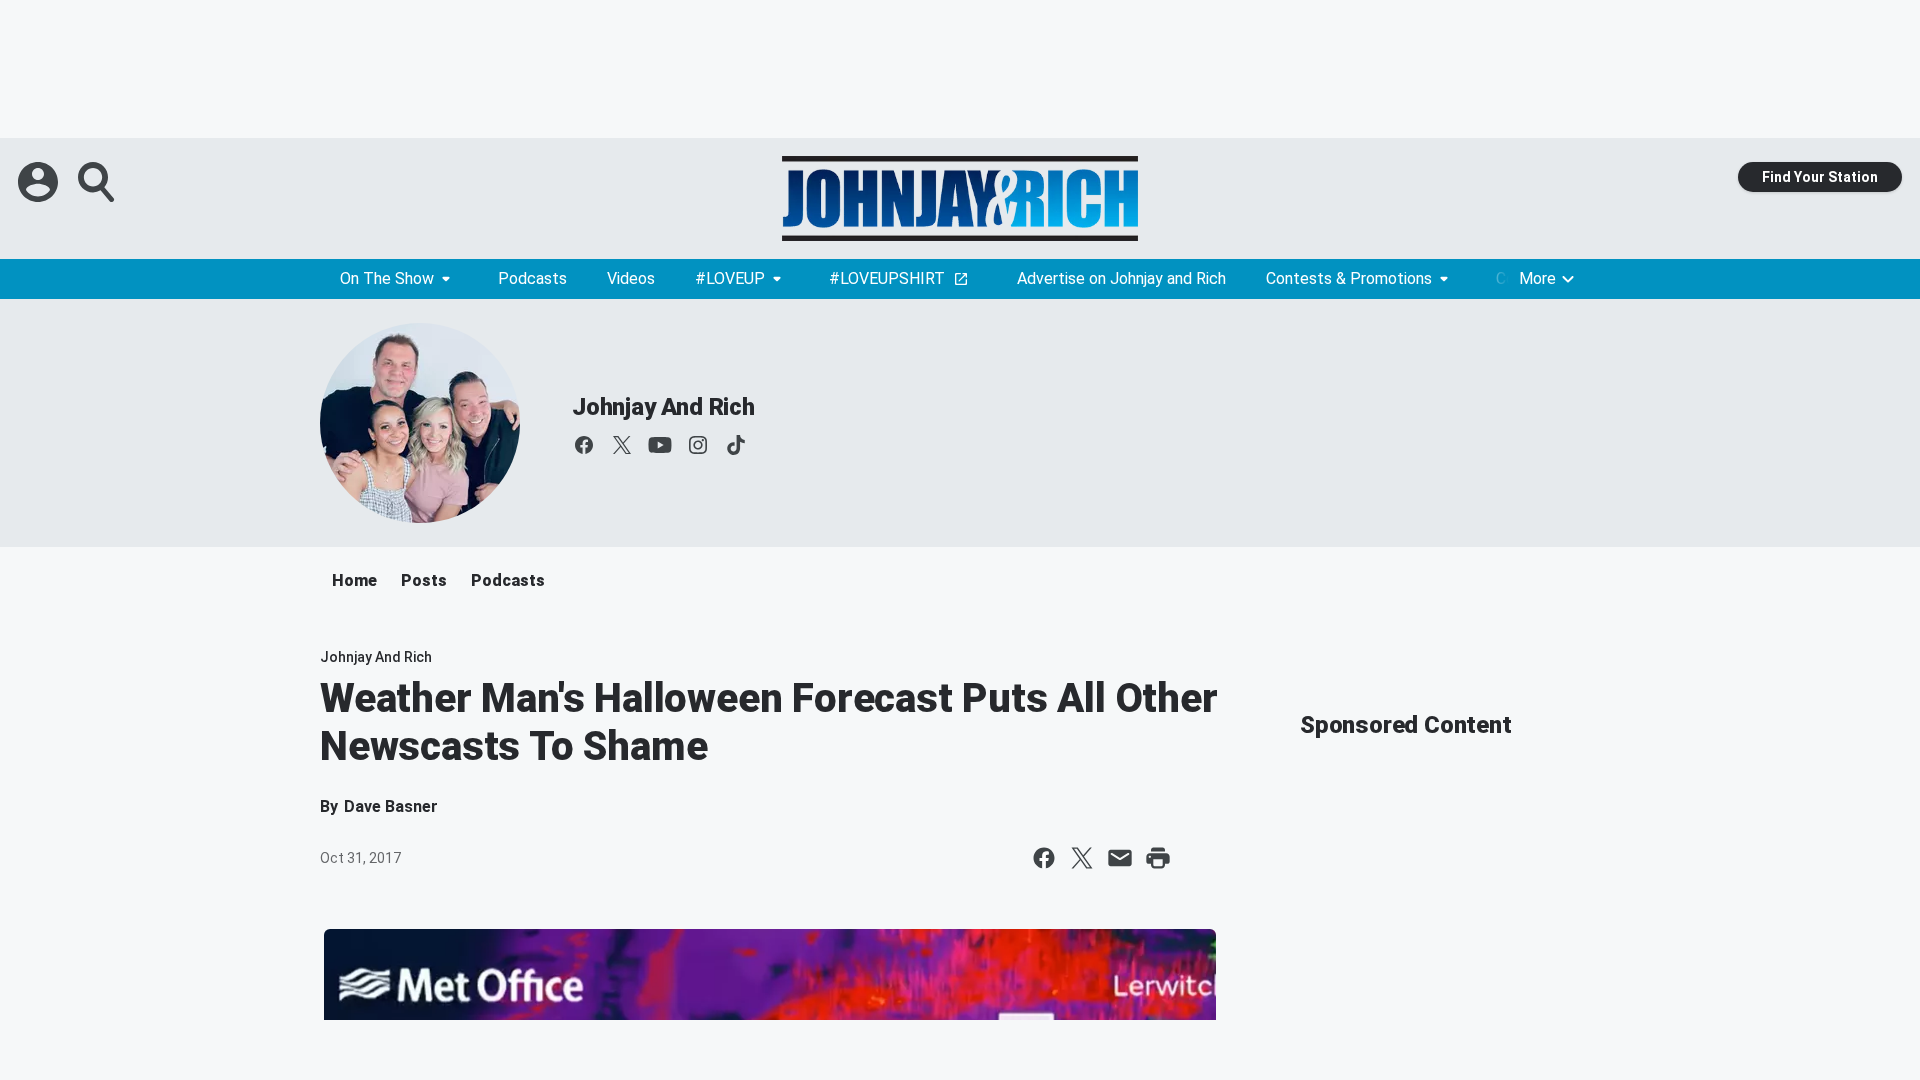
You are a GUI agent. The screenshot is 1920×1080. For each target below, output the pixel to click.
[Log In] (40, 182)
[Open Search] (98, 182)
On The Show (387, 278)
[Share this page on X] (1082, 858)
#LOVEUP (730, 278)
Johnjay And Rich (663, 407)
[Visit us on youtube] (660, 445)
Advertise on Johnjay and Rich (1121, 278)
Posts (424, 580)
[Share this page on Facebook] (1044, 858)
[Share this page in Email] (1120, 858)
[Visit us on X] (622, 445)
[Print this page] (1158, 858)
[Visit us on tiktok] (736, 445)
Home (354, 580)
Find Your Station (1820, 177)
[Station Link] (960, 198)
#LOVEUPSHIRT (887, 278)
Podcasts (532, 278)
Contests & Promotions (1349, 278)
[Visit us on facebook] (584, 445)
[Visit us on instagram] (698, 445)
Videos (631, 278)
